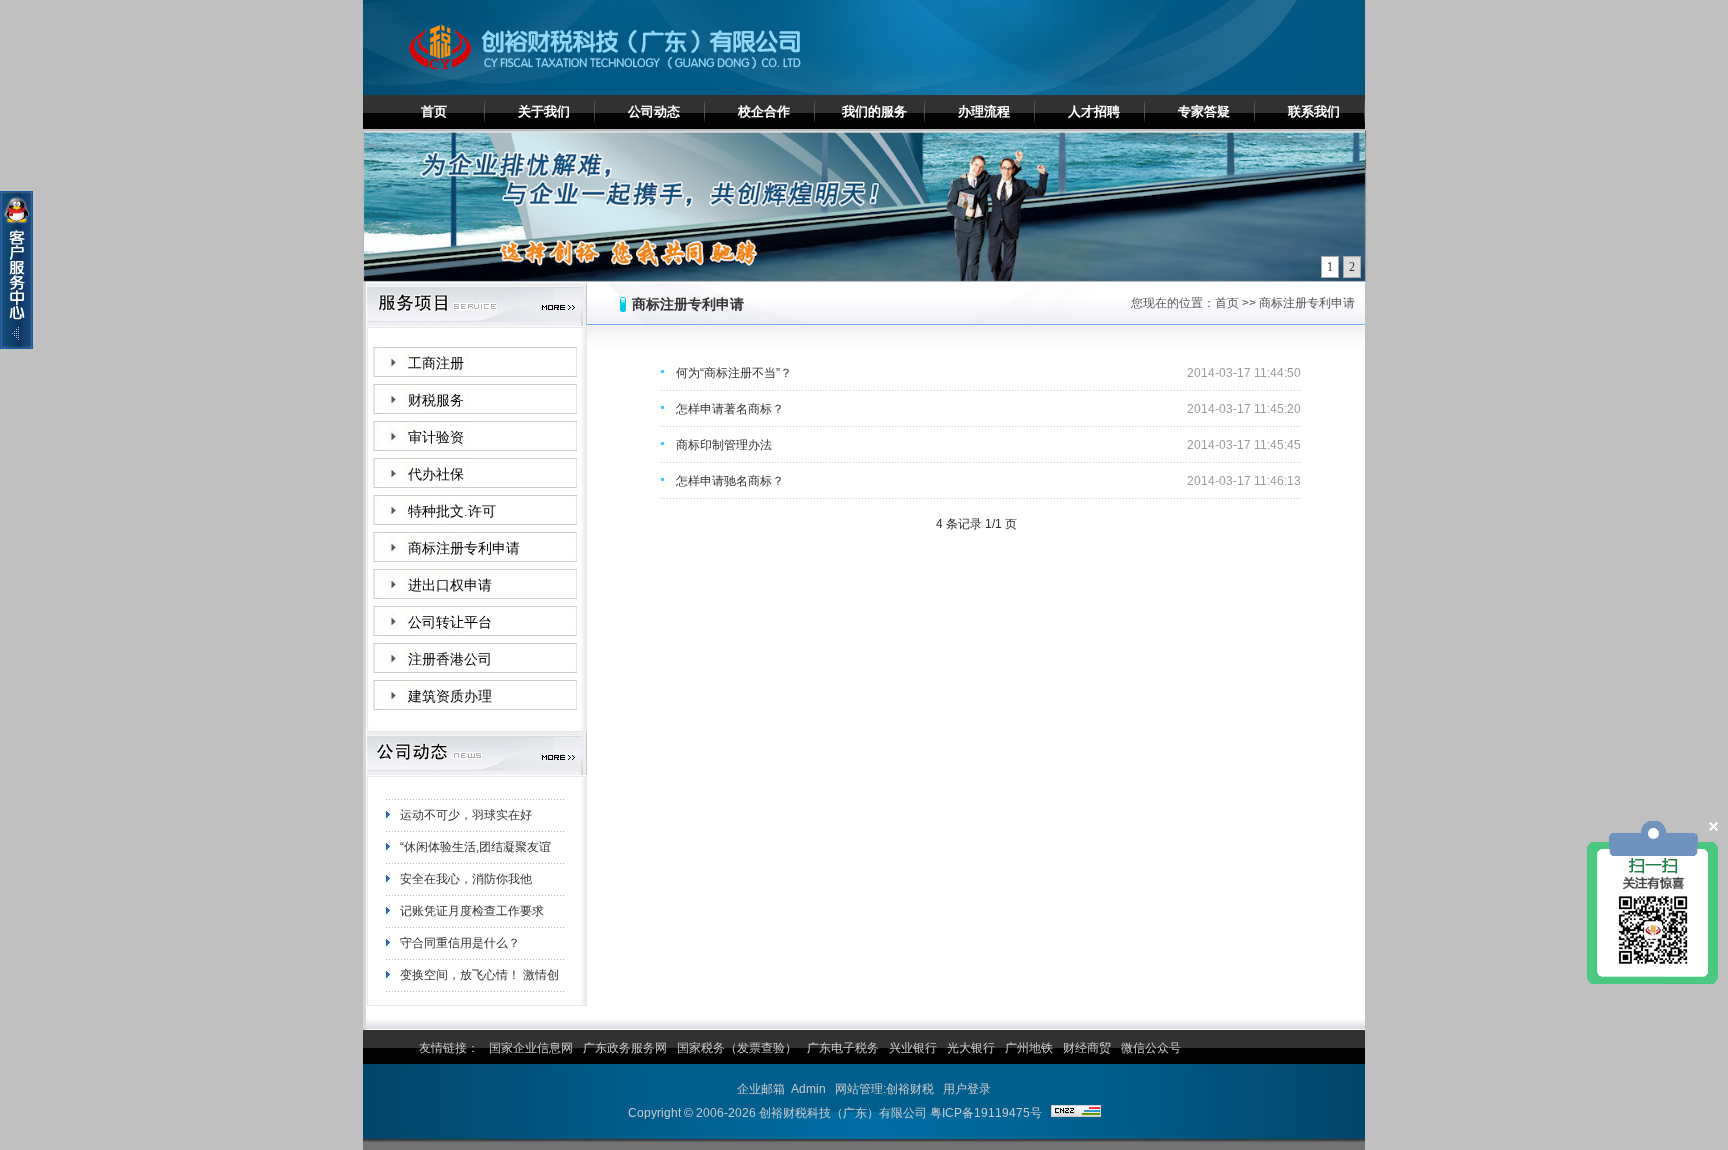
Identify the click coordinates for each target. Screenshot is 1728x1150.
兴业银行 (913, 1048)
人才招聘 (1094, 111)
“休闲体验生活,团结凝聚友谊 (475, 830)
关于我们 (544, 111)
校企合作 (764, 111)
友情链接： (449, 1048)
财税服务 (436, 400)
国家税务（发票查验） (737, 1048)
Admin (808, 1089)
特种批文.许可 (452, 511)
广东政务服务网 (625, 1048)
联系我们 (1314, 111)
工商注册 (436, 363)
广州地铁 (1029, 1048)
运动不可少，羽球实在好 (466, 798)
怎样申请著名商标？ (730, 409)
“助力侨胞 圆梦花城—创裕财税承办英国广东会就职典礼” (481, 994)
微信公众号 (1151, 1048)
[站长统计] (1076, 1113)
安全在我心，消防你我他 (466, 862)
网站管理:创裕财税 (884, 1089)
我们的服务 (874, 111)
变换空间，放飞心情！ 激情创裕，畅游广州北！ (479, 962)
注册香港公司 (450, 659)
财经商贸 (1087, 1048)
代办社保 (436, 474)
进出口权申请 (450, 585)
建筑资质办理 (450, 696)
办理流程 (984, 111)
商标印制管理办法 (724, 445)
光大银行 (971, 1048)
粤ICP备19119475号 (986, 1113)
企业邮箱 (761, 1089)
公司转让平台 (450, 622)
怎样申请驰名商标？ (730, 481)
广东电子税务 (843, 1048)
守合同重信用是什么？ (460, 926)
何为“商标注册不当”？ (734, 373)
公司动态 (654, 111)
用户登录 (967, 1089)
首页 (434, 111)
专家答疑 (1204, 111)
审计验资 (436, 437)
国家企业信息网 (531, 1048)
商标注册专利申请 (464, 548)
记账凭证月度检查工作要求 (472, 894)
